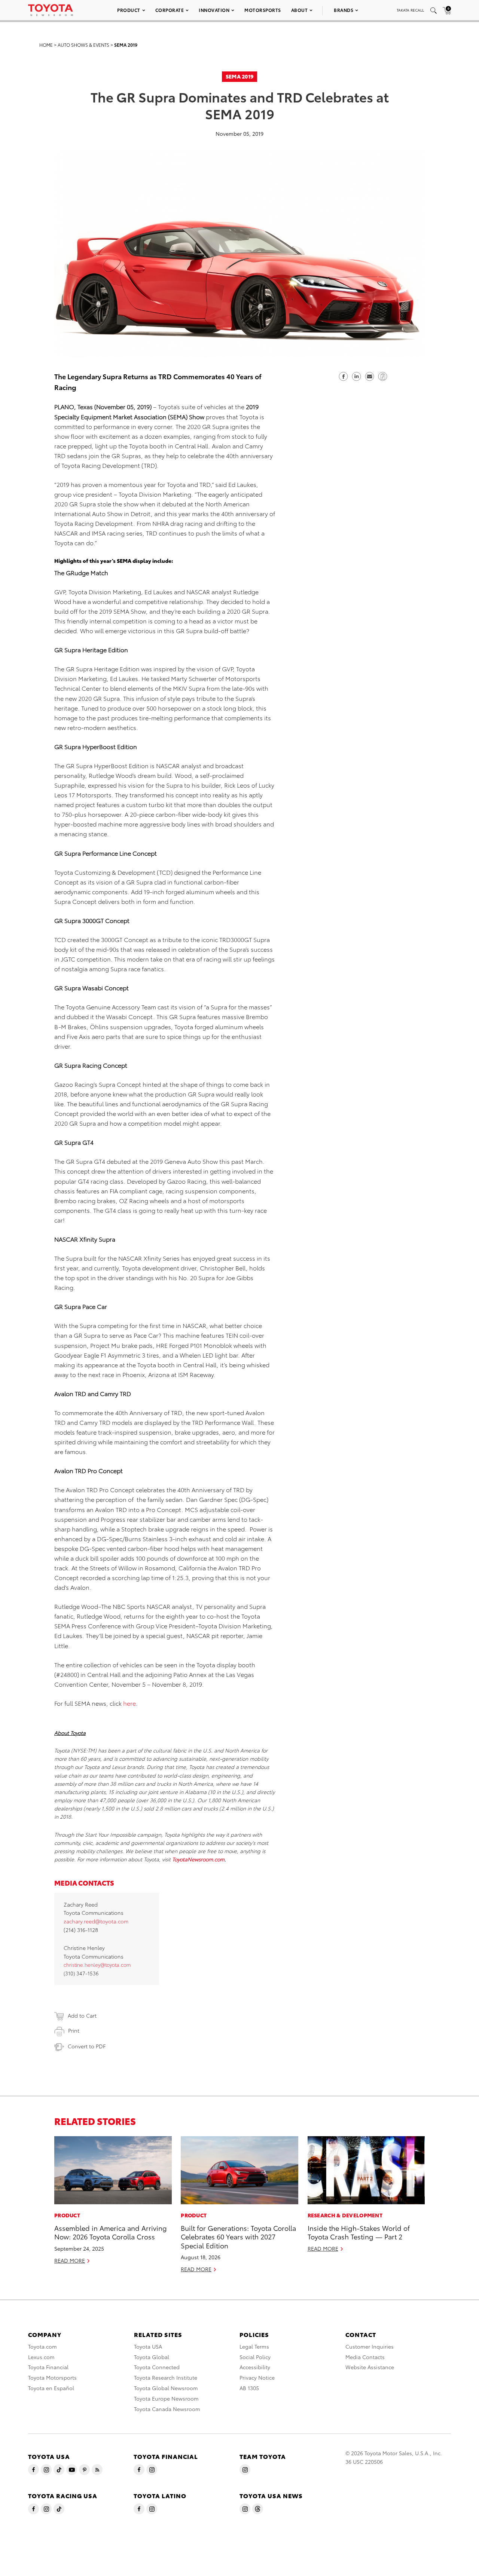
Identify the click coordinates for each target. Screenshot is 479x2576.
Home (46, 45)
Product (129, 10)
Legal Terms (254, 2346)
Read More (70, 2260)
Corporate (170, 10)
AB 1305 (249, 2388)
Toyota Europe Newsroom (166, 2398)
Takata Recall (410, 10)
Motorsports (263, 10)
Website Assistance (370, 2367)
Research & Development (345, 2215)
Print (74, 2030)
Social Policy (255, 2357)
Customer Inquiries (370, 2346)
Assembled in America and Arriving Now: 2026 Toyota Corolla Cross (111, 2232)
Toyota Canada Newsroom (167, 2409)
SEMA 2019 (126, 45)
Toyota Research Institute (166, 2377)
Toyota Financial (48, 2367)
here (129, 1703)
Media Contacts (365, 2357)
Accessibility (255, 2367)
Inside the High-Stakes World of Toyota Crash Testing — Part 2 (359, 2232)
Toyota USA (148, 2346)
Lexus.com (41, 2357)
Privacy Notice (257, 2377)
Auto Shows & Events (83, 45)
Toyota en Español (51, 2388)
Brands (344, 10)
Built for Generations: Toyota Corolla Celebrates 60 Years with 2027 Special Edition (238, 2236)
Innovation (214, 10)
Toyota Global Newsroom (166, 2388)
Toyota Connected (157, 2367)
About (300, 10)
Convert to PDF (87, 2046)
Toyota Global (152, 2357)
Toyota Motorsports (52, 2377)
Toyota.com (42, 2346)
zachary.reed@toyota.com (96, 1921)
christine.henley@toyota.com (97, 1965)
